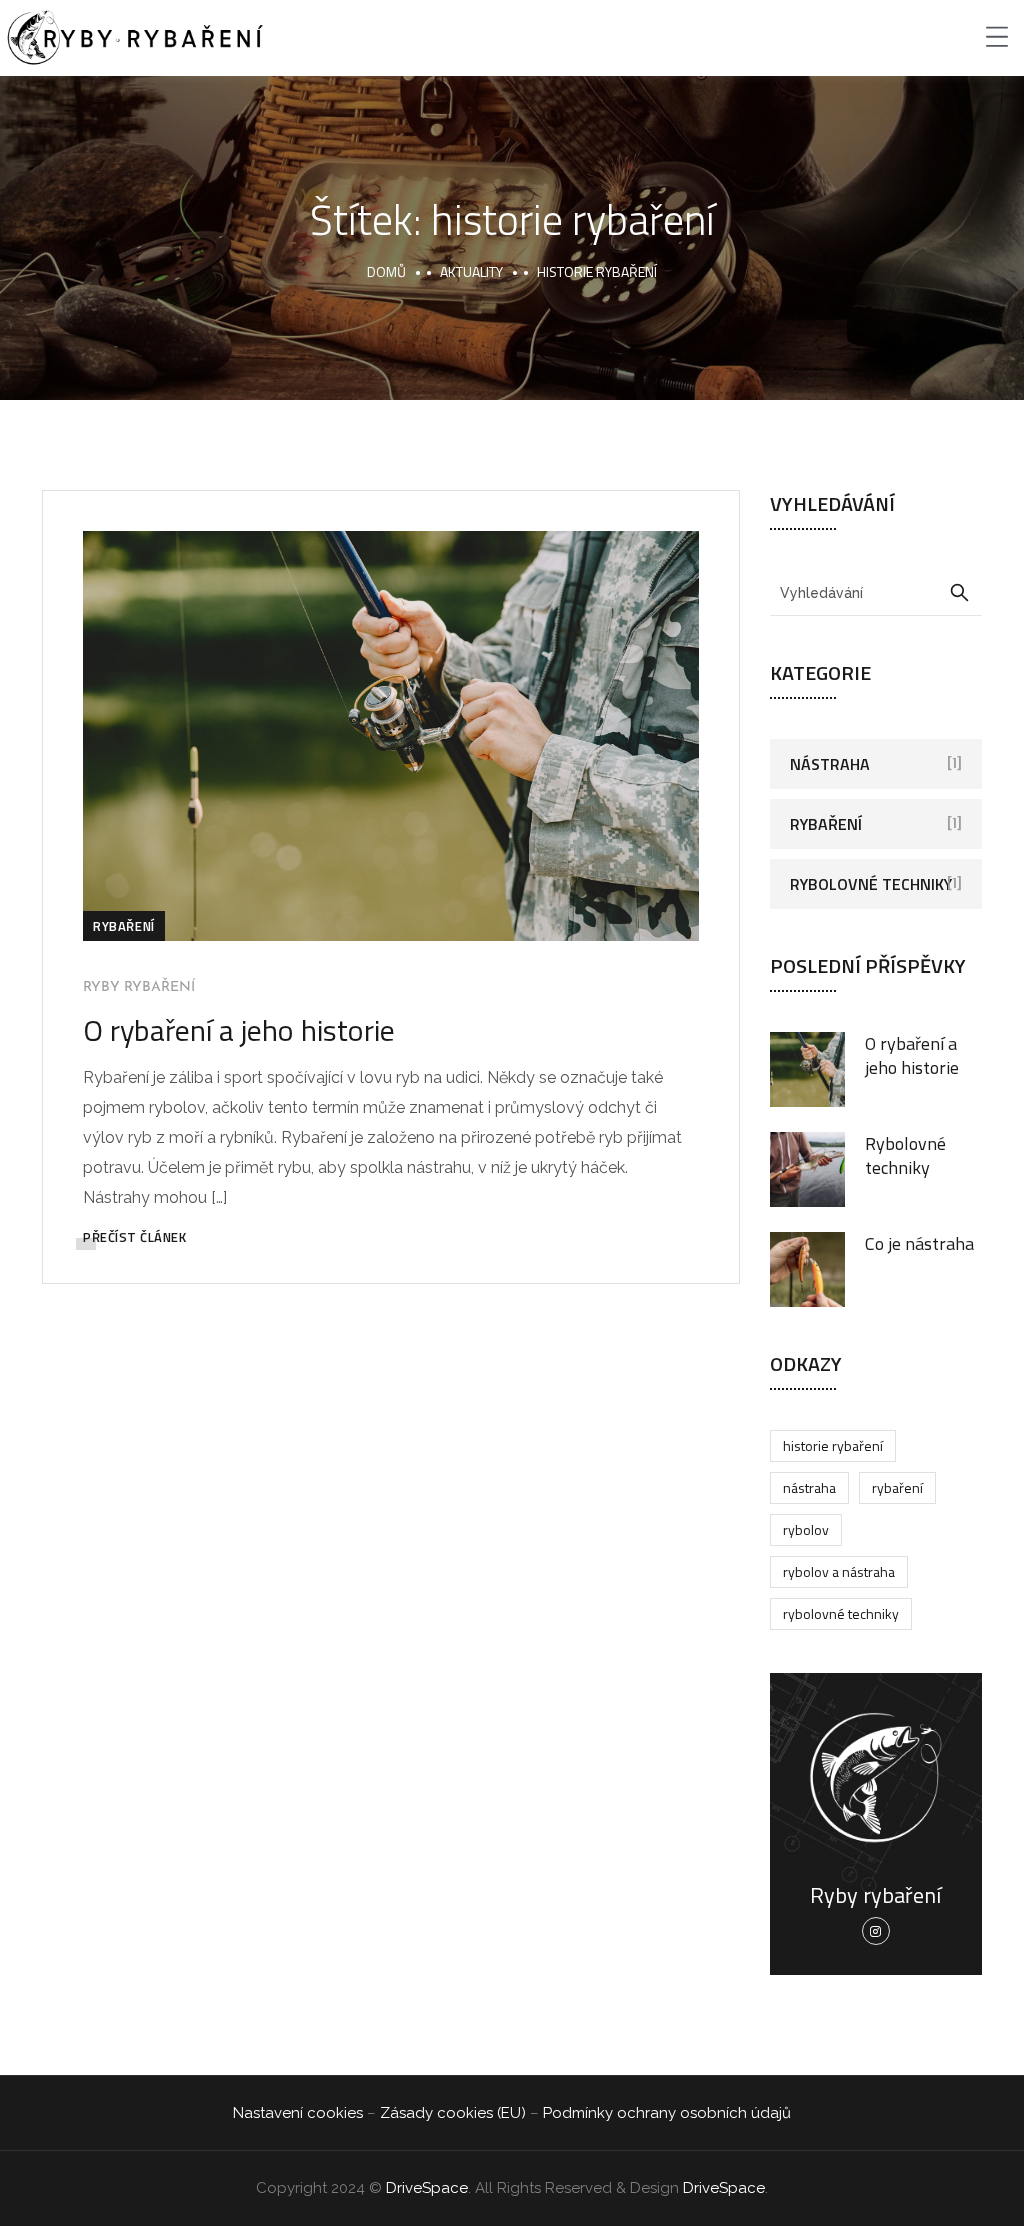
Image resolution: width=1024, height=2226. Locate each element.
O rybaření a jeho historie (239, 1030)
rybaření (897, 1487)
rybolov (806, 1529)
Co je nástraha (919, 1243)
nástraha (809, 1487)
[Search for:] (876, 592)
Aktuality (471, 271)
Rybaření (124, 926)
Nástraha (830, 764)
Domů (386, 271)
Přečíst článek (134, 1237)
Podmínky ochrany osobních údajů (667, 2113)
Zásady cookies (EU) (453, 2113)
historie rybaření (833, 1445)
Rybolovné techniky (871, 884)
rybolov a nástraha (839, 1571)
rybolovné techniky (841, 1613)
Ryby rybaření (139, 987)
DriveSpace (427, 2188)
